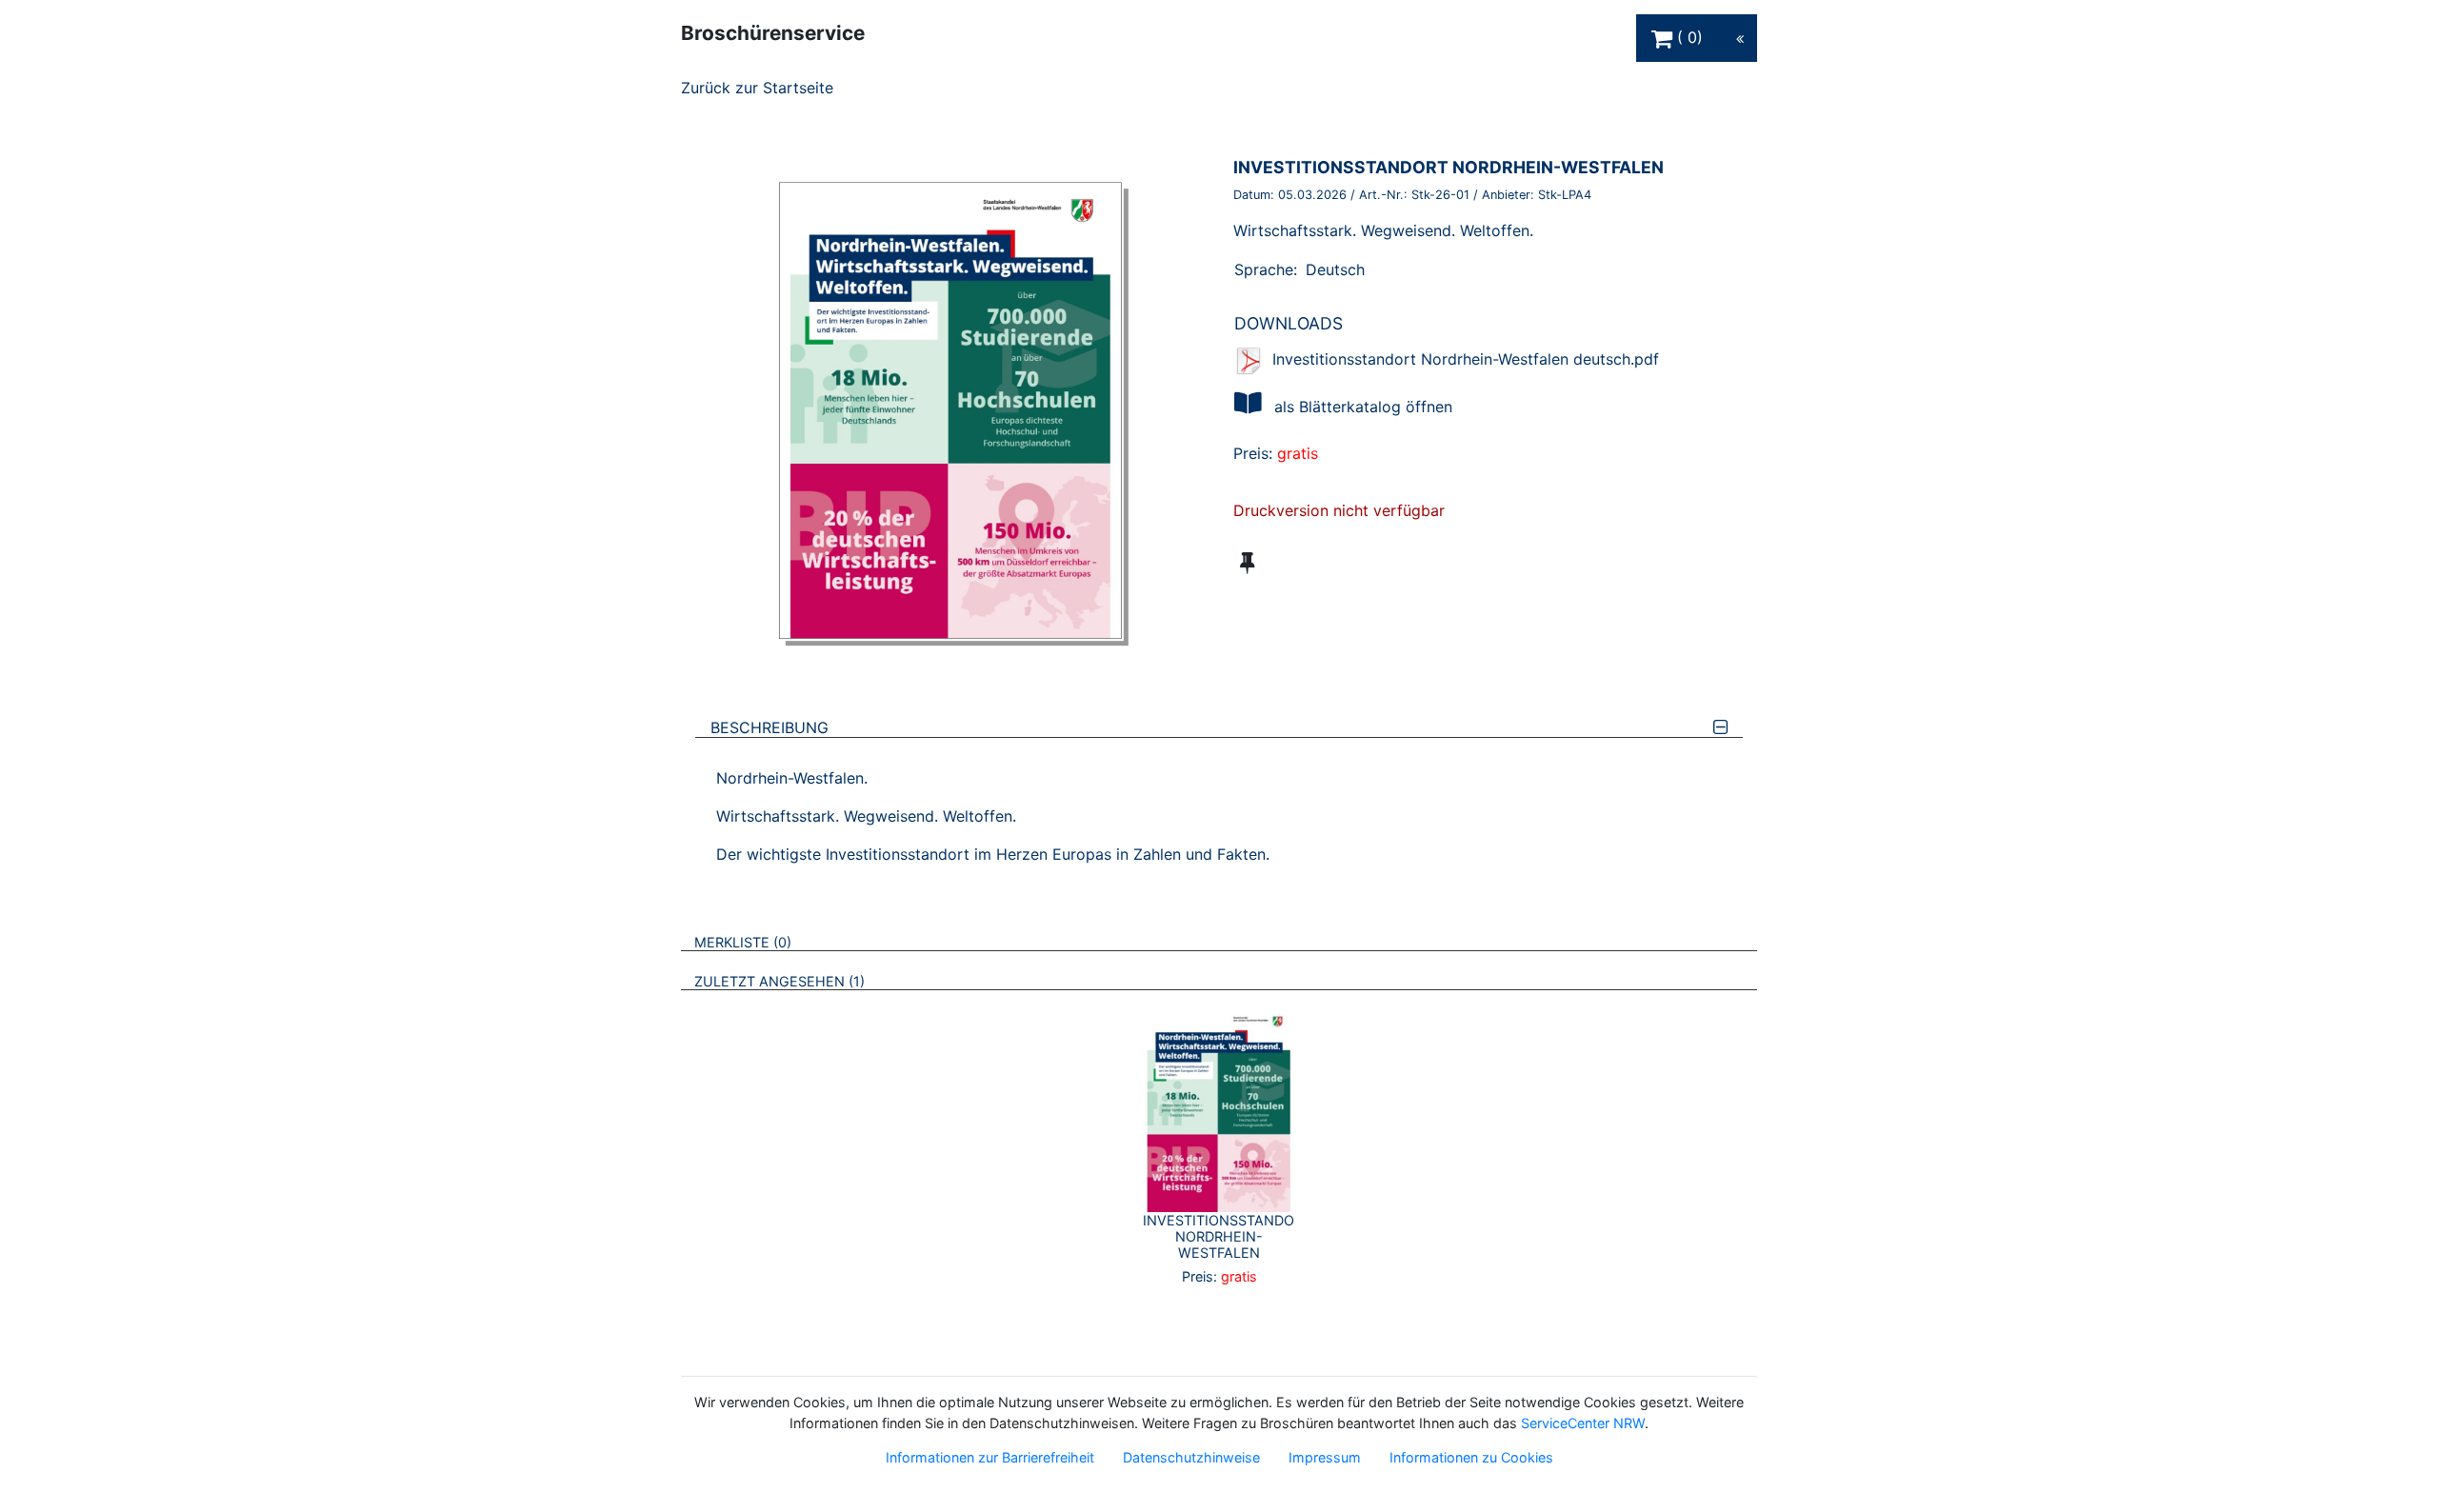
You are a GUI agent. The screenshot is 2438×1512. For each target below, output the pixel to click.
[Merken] (1247, 563)
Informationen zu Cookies (1471, 1457)
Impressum (1325, 1457)
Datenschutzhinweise (1191, 1457)
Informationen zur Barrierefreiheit (990, 1457)
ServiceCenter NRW (1583, 1423)
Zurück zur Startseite (757, 88)
